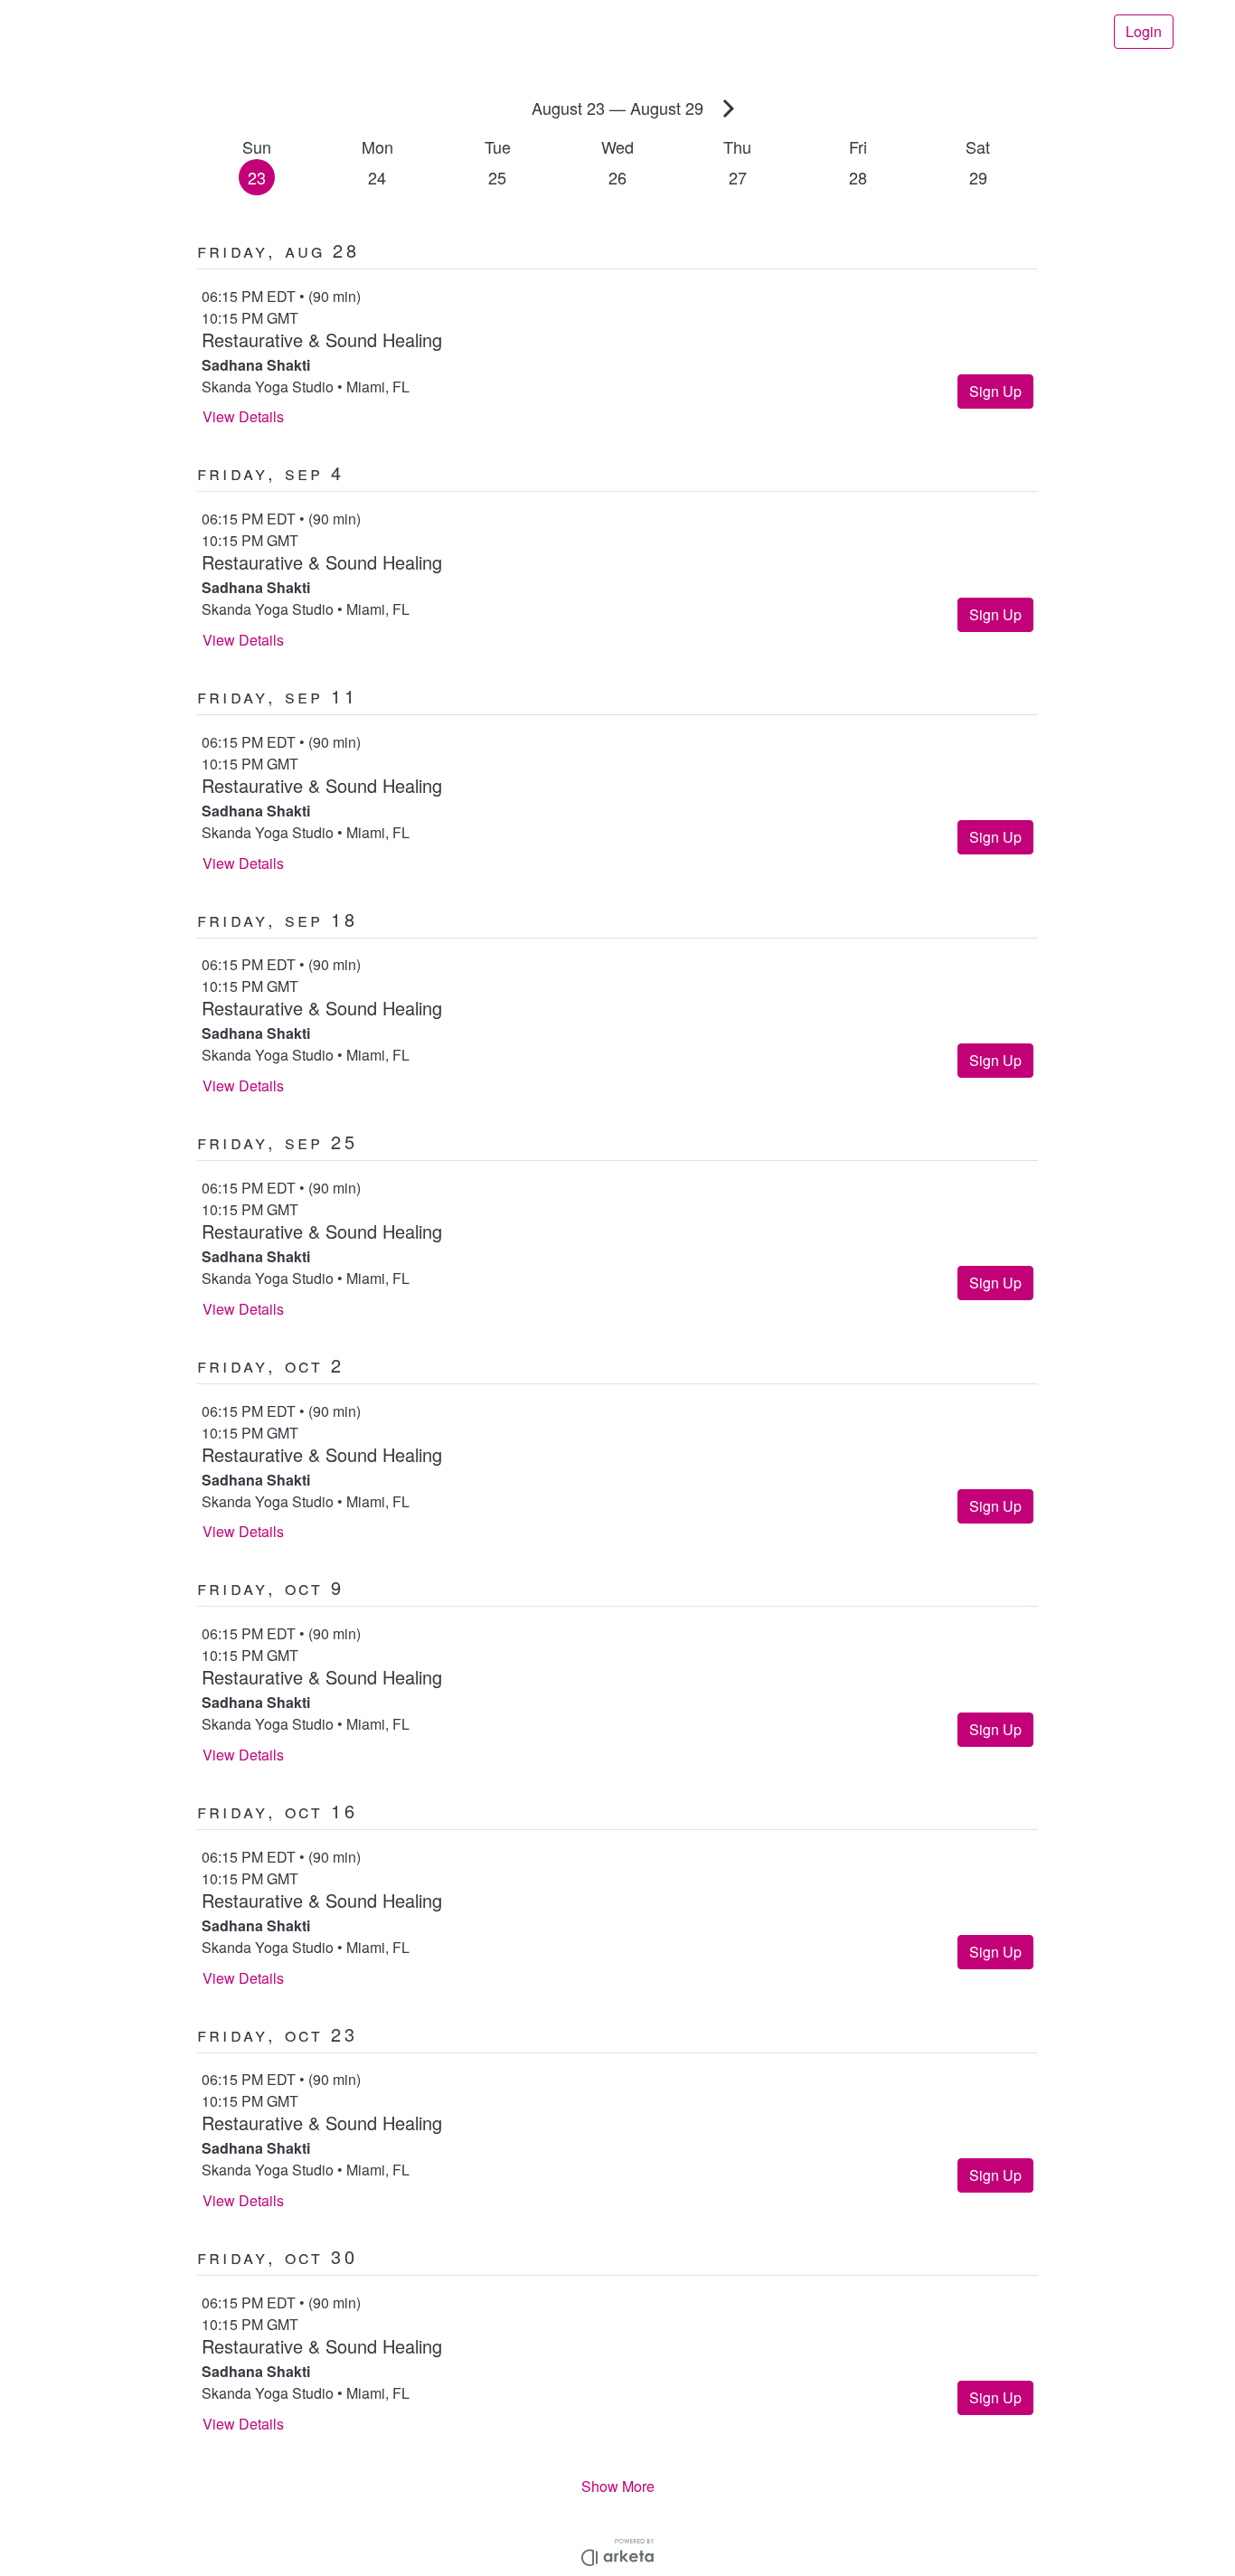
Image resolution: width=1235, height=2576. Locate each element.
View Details (243, 416)
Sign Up (995, 391)
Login (1144, 31)
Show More (618, 2486)
